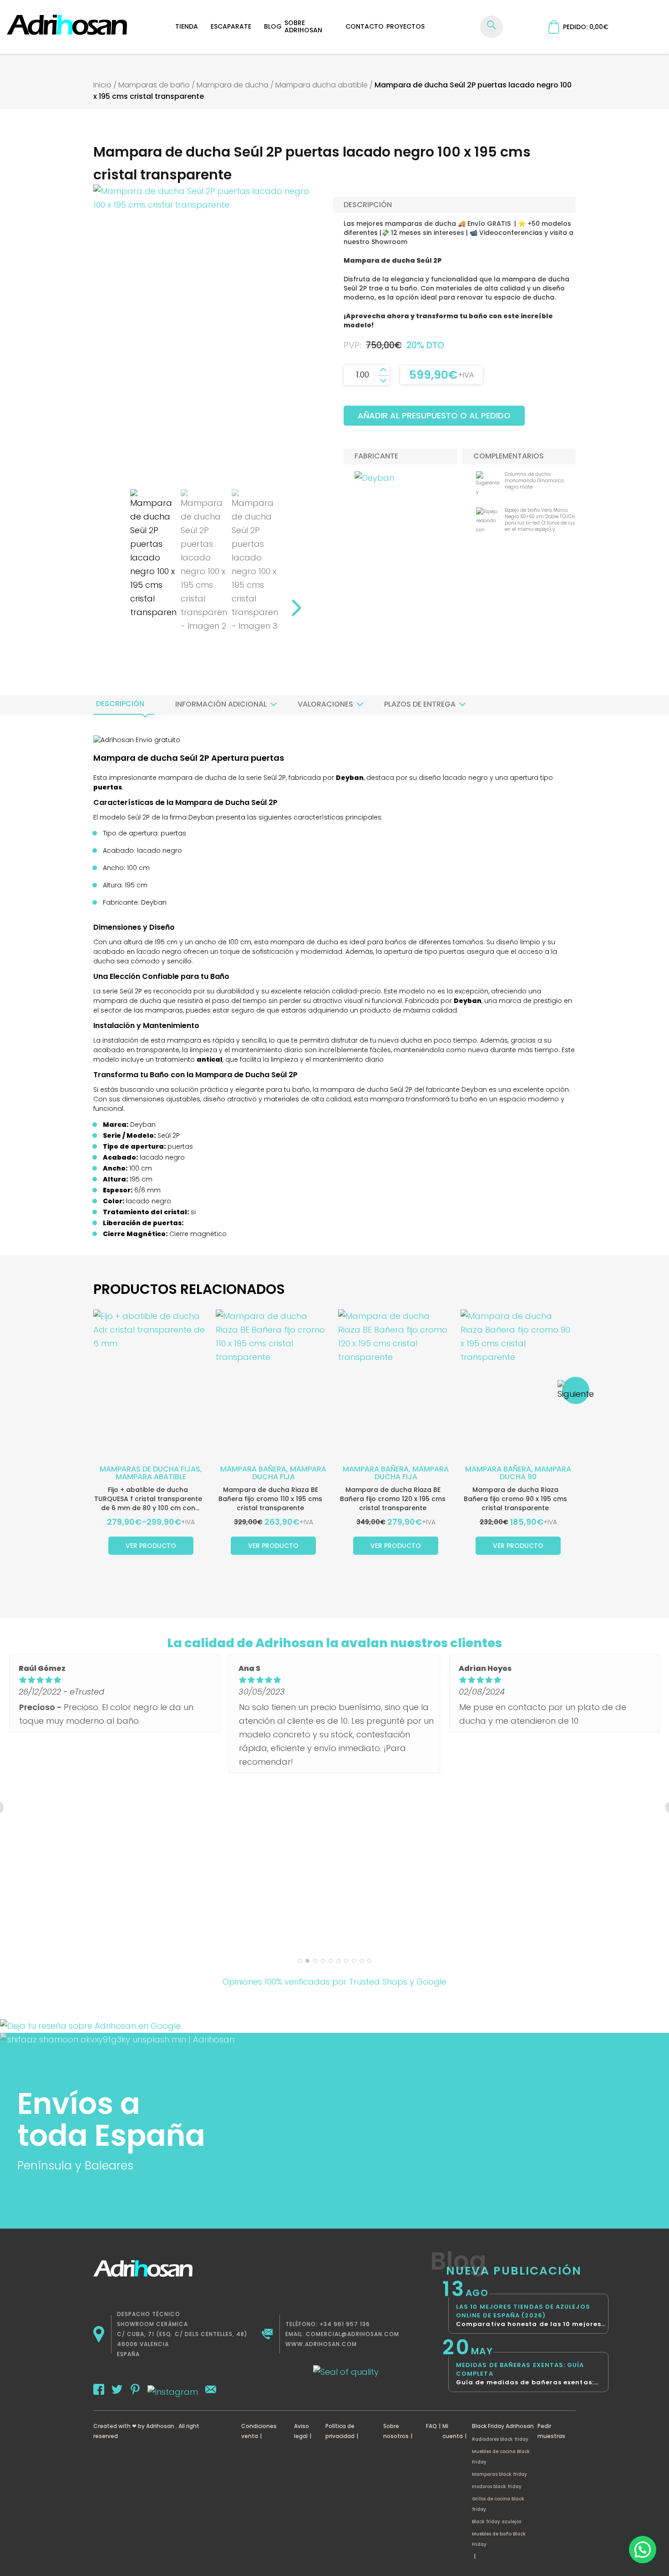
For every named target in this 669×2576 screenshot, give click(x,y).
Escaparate (231, 26)
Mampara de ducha (233, 85)
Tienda (187, 26)
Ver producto (151, 1546)
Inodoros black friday (497, 2487)
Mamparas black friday (499, 2474)
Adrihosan (160, 2426)
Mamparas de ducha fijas (150, 1469)
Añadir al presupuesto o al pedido (434, 415)
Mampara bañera (253, 1469)
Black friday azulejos (497, 2522)
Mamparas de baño (154, 85)
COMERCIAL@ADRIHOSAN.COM (352, 2334)
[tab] (120, 704)
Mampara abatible (151, 1477)
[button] (643, 2550)
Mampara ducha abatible (322, 85)
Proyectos (405, 26)
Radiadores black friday (500, 2439)
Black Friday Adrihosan (503, 2426)
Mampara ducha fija (289, 1473)
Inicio (102, 85)
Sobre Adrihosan (303, 26)
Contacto (365, 26)
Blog (273, 26)
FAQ (431, 2426)
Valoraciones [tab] (325, 704)
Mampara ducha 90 (535, 1473)
